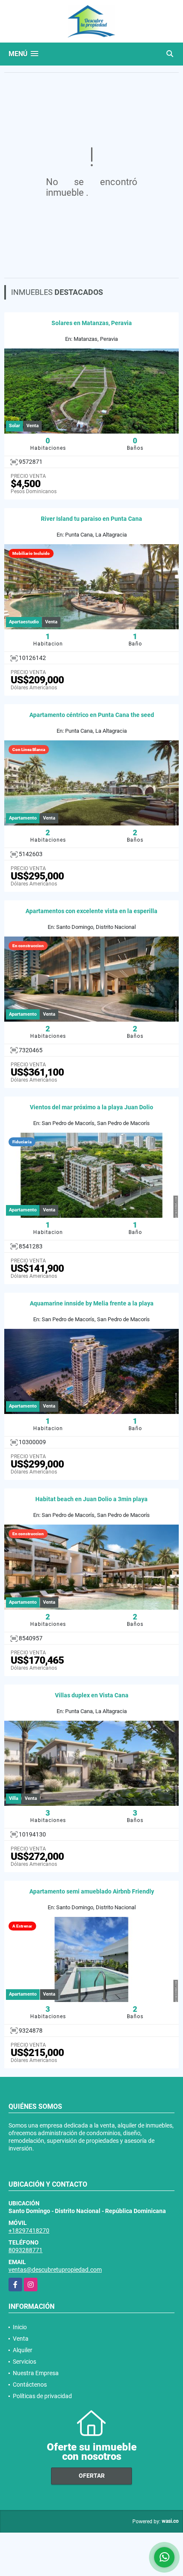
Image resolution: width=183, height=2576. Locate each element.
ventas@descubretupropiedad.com (55, 2270)
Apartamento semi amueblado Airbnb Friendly (92, 1891)
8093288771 (26, 2250)
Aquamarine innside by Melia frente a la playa (92, 1303)
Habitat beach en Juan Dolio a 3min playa (91, 1499)
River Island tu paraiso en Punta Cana (91, 519)
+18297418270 (29, 2230)
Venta (21, 2339)
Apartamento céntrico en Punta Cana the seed (92, 715)
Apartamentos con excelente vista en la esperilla (91, 911)
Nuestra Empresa (36, 2373)
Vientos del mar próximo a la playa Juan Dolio (91, 1107)
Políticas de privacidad (42, 2396)
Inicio (20, 2327)
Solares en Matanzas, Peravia (92, 323)
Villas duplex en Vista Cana (92, 1695)
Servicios (24, 2362)
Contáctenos (30, 2385)
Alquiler (23, 2350)
